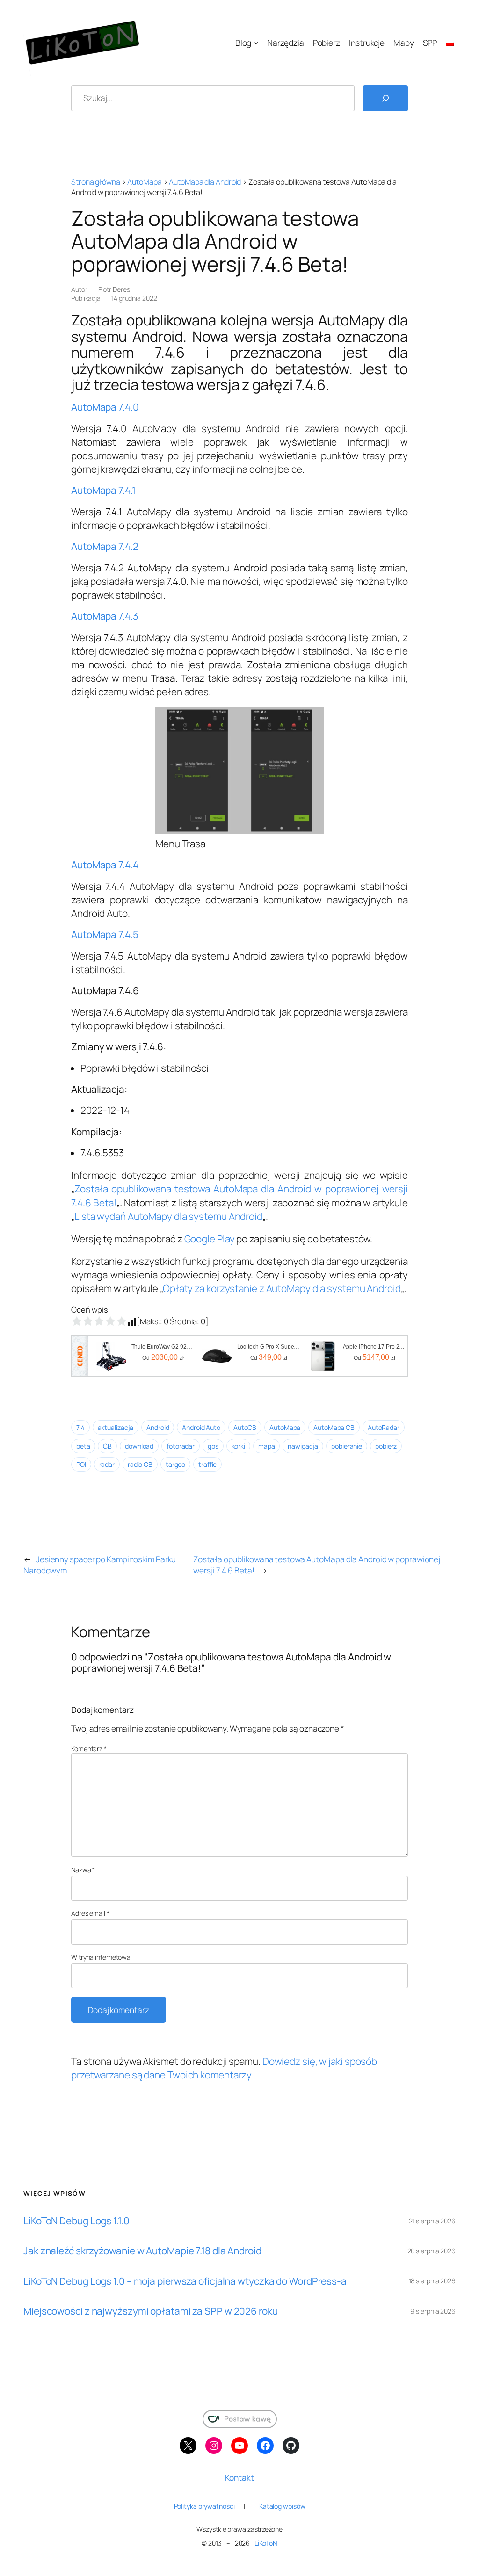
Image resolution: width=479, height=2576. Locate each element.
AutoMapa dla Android (205, 182)
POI (81, 1464)
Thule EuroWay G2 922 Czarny (163, 1347)
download (139, 1446)
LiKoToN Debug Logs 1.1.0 (76, 2221)
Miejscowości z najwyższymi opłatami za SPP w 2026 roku (151, 2311)
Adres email (90, 1913)
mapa (267, 1446)
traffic (207, 1464)
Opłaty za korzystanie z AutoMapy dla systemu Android (282, 1288)
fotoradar (181, 1446)
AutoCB (245, 1427)
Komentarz (89, 1749)
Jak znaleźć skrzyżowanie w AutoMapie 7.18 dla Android (142, 2251)
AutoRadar (384, 1427)
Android (158, 1427)
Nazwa (83, 1870)
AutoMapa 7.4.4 (105, 865)
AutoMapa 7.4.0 (105, 407)
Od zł (163, 1357)
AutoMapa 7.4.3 (105, 616)
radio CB (140, 1464)
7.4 (80, 1427)
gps (213, 1446)
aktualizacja (116, 1427)
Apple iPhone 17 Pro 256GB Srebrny (375, 1347)
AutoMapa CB (334, 1427)
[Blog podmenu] (256, 43)
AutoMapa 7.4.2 (105, 546)
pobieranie (347, 1446)
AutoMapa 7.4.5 (105, 934)
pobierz (386, 1446)
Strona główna (96, 182)
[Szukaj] (385, 98)
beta (83, 1446)
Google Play (210, 1239)
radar (107, 1464)
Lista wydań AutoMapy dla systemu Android (168, 1216)
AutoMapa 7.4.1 (103, 490)
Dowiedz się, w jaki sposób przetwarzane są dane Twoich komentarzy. (224, 2068)
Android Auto (201, 1427)
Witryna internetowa (101, 1957)
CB (107, 1446)
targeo (175, 1464)
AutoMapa (144, 182)
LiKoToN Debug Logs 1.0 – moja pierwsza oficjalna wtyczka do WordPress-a (185, 2281)
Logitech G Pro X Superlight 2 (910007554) (269, 1347)
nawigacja (303, 1446)
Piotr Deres (114, 289)
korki (239, 1446)
